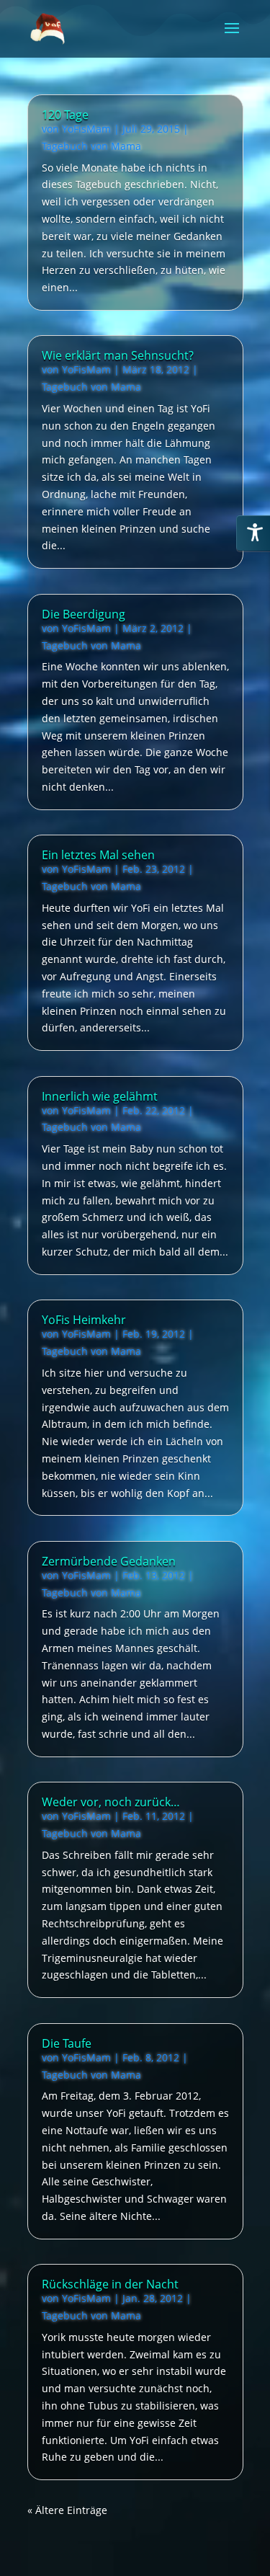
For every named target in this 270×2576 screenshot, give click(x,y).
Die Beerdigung (84, 614)
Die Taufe (67, 2043)
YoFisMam (86, 129)
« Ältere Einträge (67, 2510)
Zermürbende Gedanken (109, 1561)
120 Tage (65, 115)
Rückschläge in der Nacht (110, 2284)
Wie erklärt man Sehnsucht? (118, 355)
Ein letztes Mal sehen (98, 855)
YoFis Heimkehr (84, 1320)
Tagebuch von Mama (91, 146)
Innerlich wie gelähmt (100, 1096)
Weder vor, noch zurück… (111, 1802)
